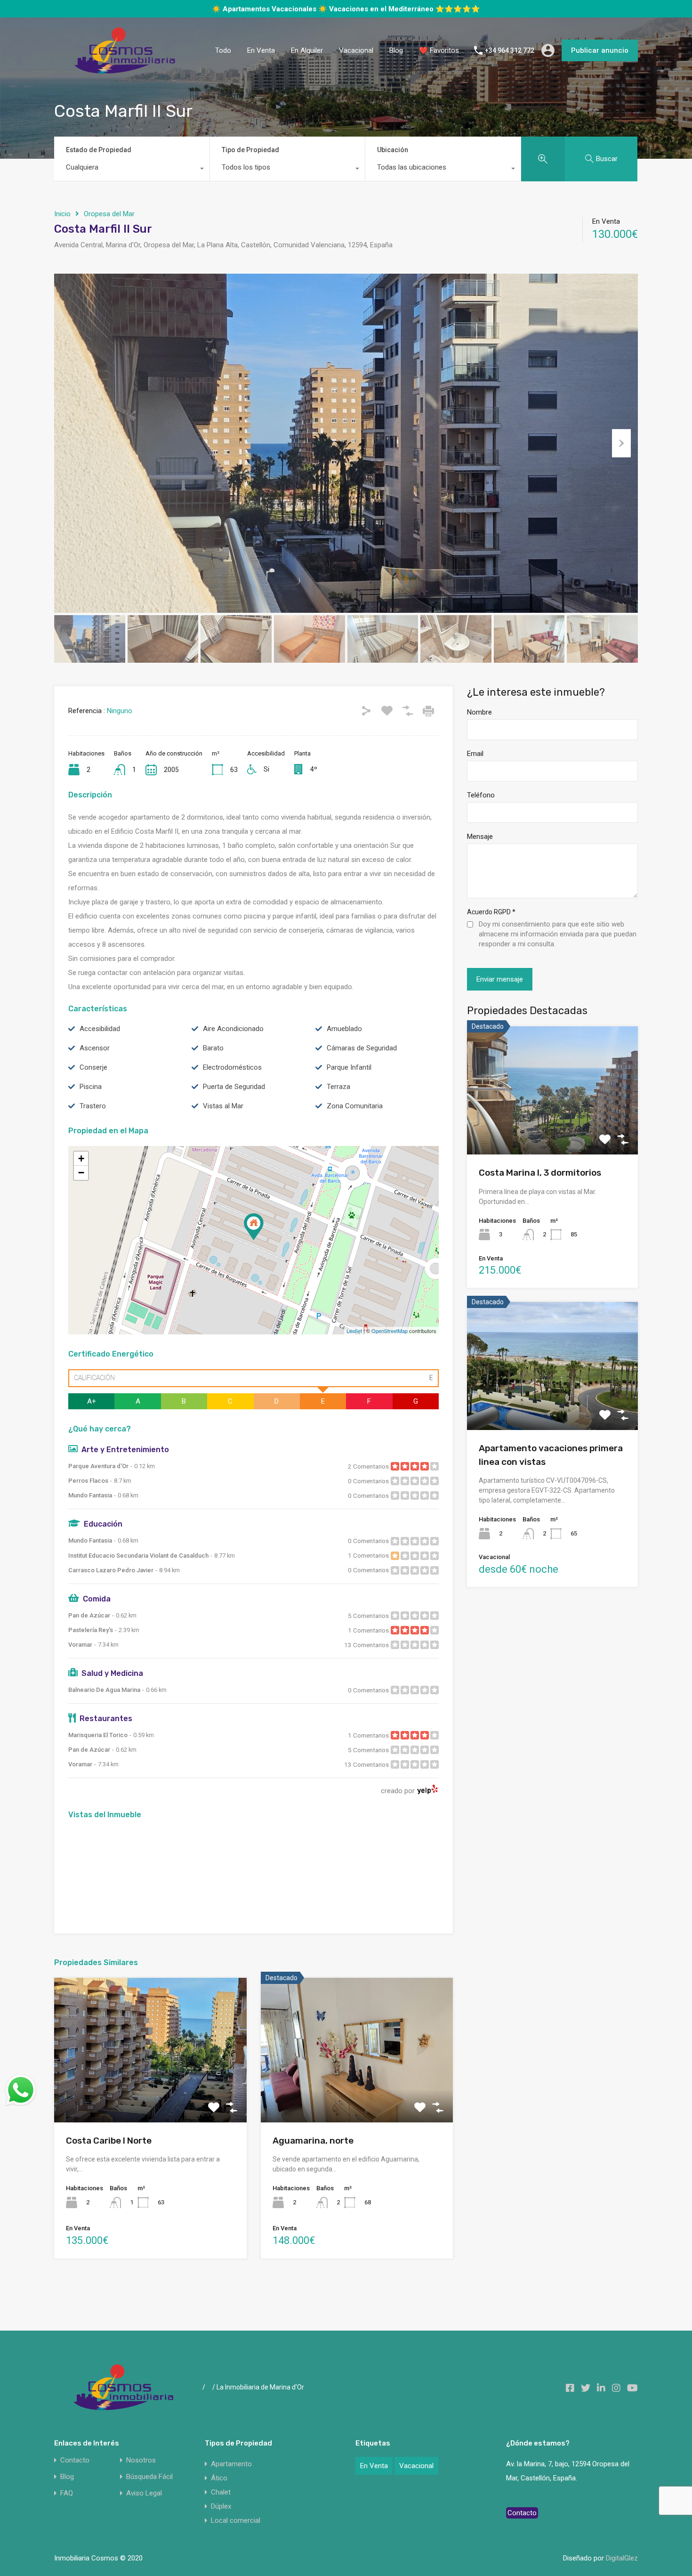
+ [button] (81, 1174)
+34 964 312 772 (510, 66)
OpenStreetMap (390, 1346)
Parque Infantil (349, 1083)
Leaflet (354, 1346)
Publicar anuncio (600, 66)
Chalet (221, 2508)
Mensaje (480, 852)
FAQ (67, 2509)
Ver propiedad (552, 1144)
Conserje (93, 1083)
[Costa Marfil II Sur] (254, 1242)
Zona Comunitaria (355, 1121)
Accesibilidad (100, 1044)
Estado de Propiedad (99, 165)
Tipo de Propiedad (250, 165)
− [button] (81, 1188)
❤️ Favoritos (439, 66)
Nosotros (141, 2476)
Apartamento (231, 2479)
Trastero (93, 1121)
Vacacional (356, 66)
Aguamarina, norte (313, 2156)
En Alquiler (307, 66)
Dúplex (221, 2522)
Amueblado (344, 1044)
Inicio (62, 229)
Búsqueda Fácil (149, 2492)
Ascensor (95, 1064)
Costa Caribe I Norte (109, 2156)
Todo (223, 66)
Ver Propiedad (150, 2109)
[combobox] (132, 185)
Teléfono (481, 811)
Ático (219, 2494)
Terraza (338, 1102)
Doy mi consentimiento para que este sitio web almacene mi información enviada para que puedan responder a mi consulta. (558, 950)
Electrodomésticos (232, 1083)
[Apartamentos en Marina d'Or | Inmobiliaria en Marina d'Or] (125, 85)
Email (475, 769)
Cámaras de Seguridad (362, 1064)
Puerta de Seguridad (234, 1102)
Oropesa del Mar (109, 229)
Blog (396, 66)
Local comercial (236, 2536)
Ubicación (393, 165)
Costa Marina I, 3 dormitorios (540, 1188)
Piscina (91, 1102)
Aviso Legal (144, 2509)
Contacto (75, 2476)
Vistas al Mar (223, 1121)
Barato (213, 1064)
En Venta (261, 66)
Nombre (479, 728)
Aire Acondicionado (233, 1044)
